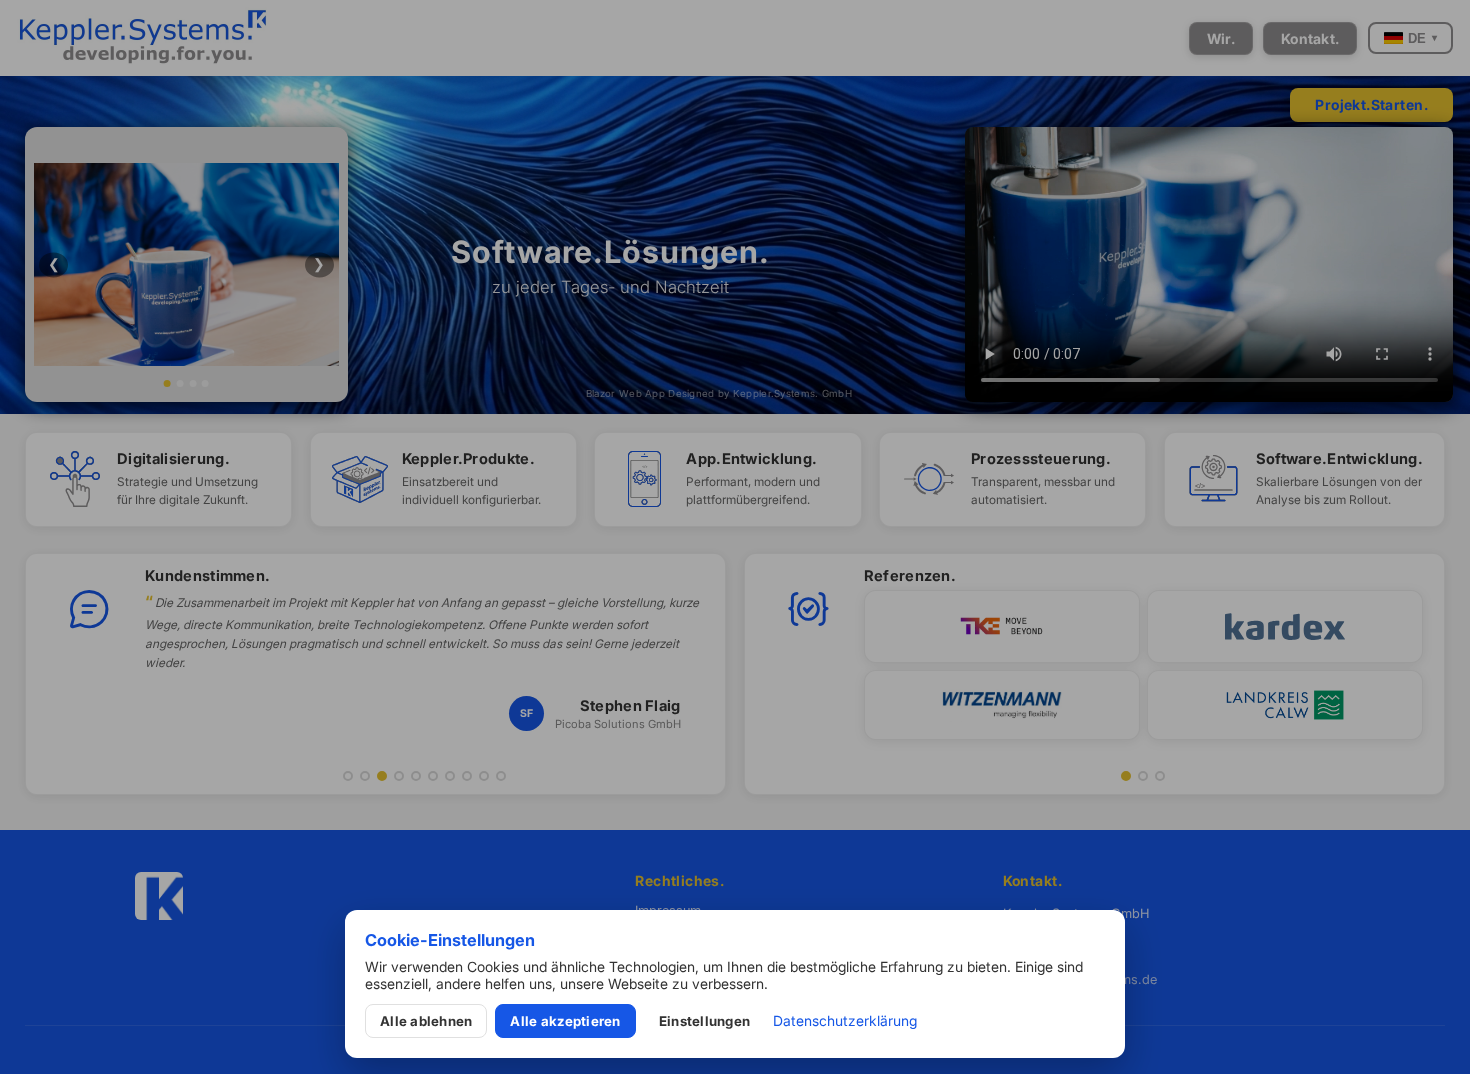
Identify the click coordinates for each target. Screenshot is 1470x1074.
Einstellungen (704, 1021)
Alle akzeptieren (565, 1021)
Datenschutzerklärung (845, 1020)
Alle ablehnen (426, 1021)
